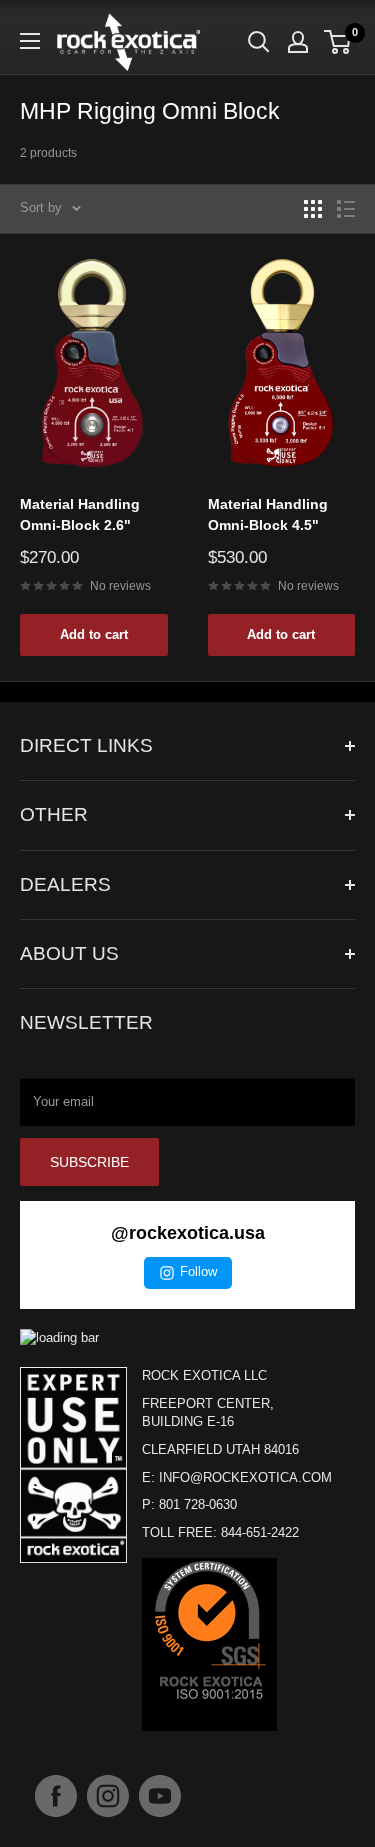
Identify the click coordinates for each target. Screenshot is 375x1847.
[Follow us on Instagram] (108, 1796)
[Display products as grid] (313, 209)
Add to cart (94, 634)
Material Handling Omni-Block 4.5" (268, 515)
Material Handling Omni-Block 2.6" (80, 515)
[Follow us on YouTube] (160, 1796)
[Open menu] (30, 41)
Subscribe (89, 1162)
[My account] (298, 42)
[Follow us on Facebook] (56, 1796)
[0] (338, 42)
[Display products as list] (346, 209)
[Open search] (259, 42)
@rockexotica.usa (188, 1233)
